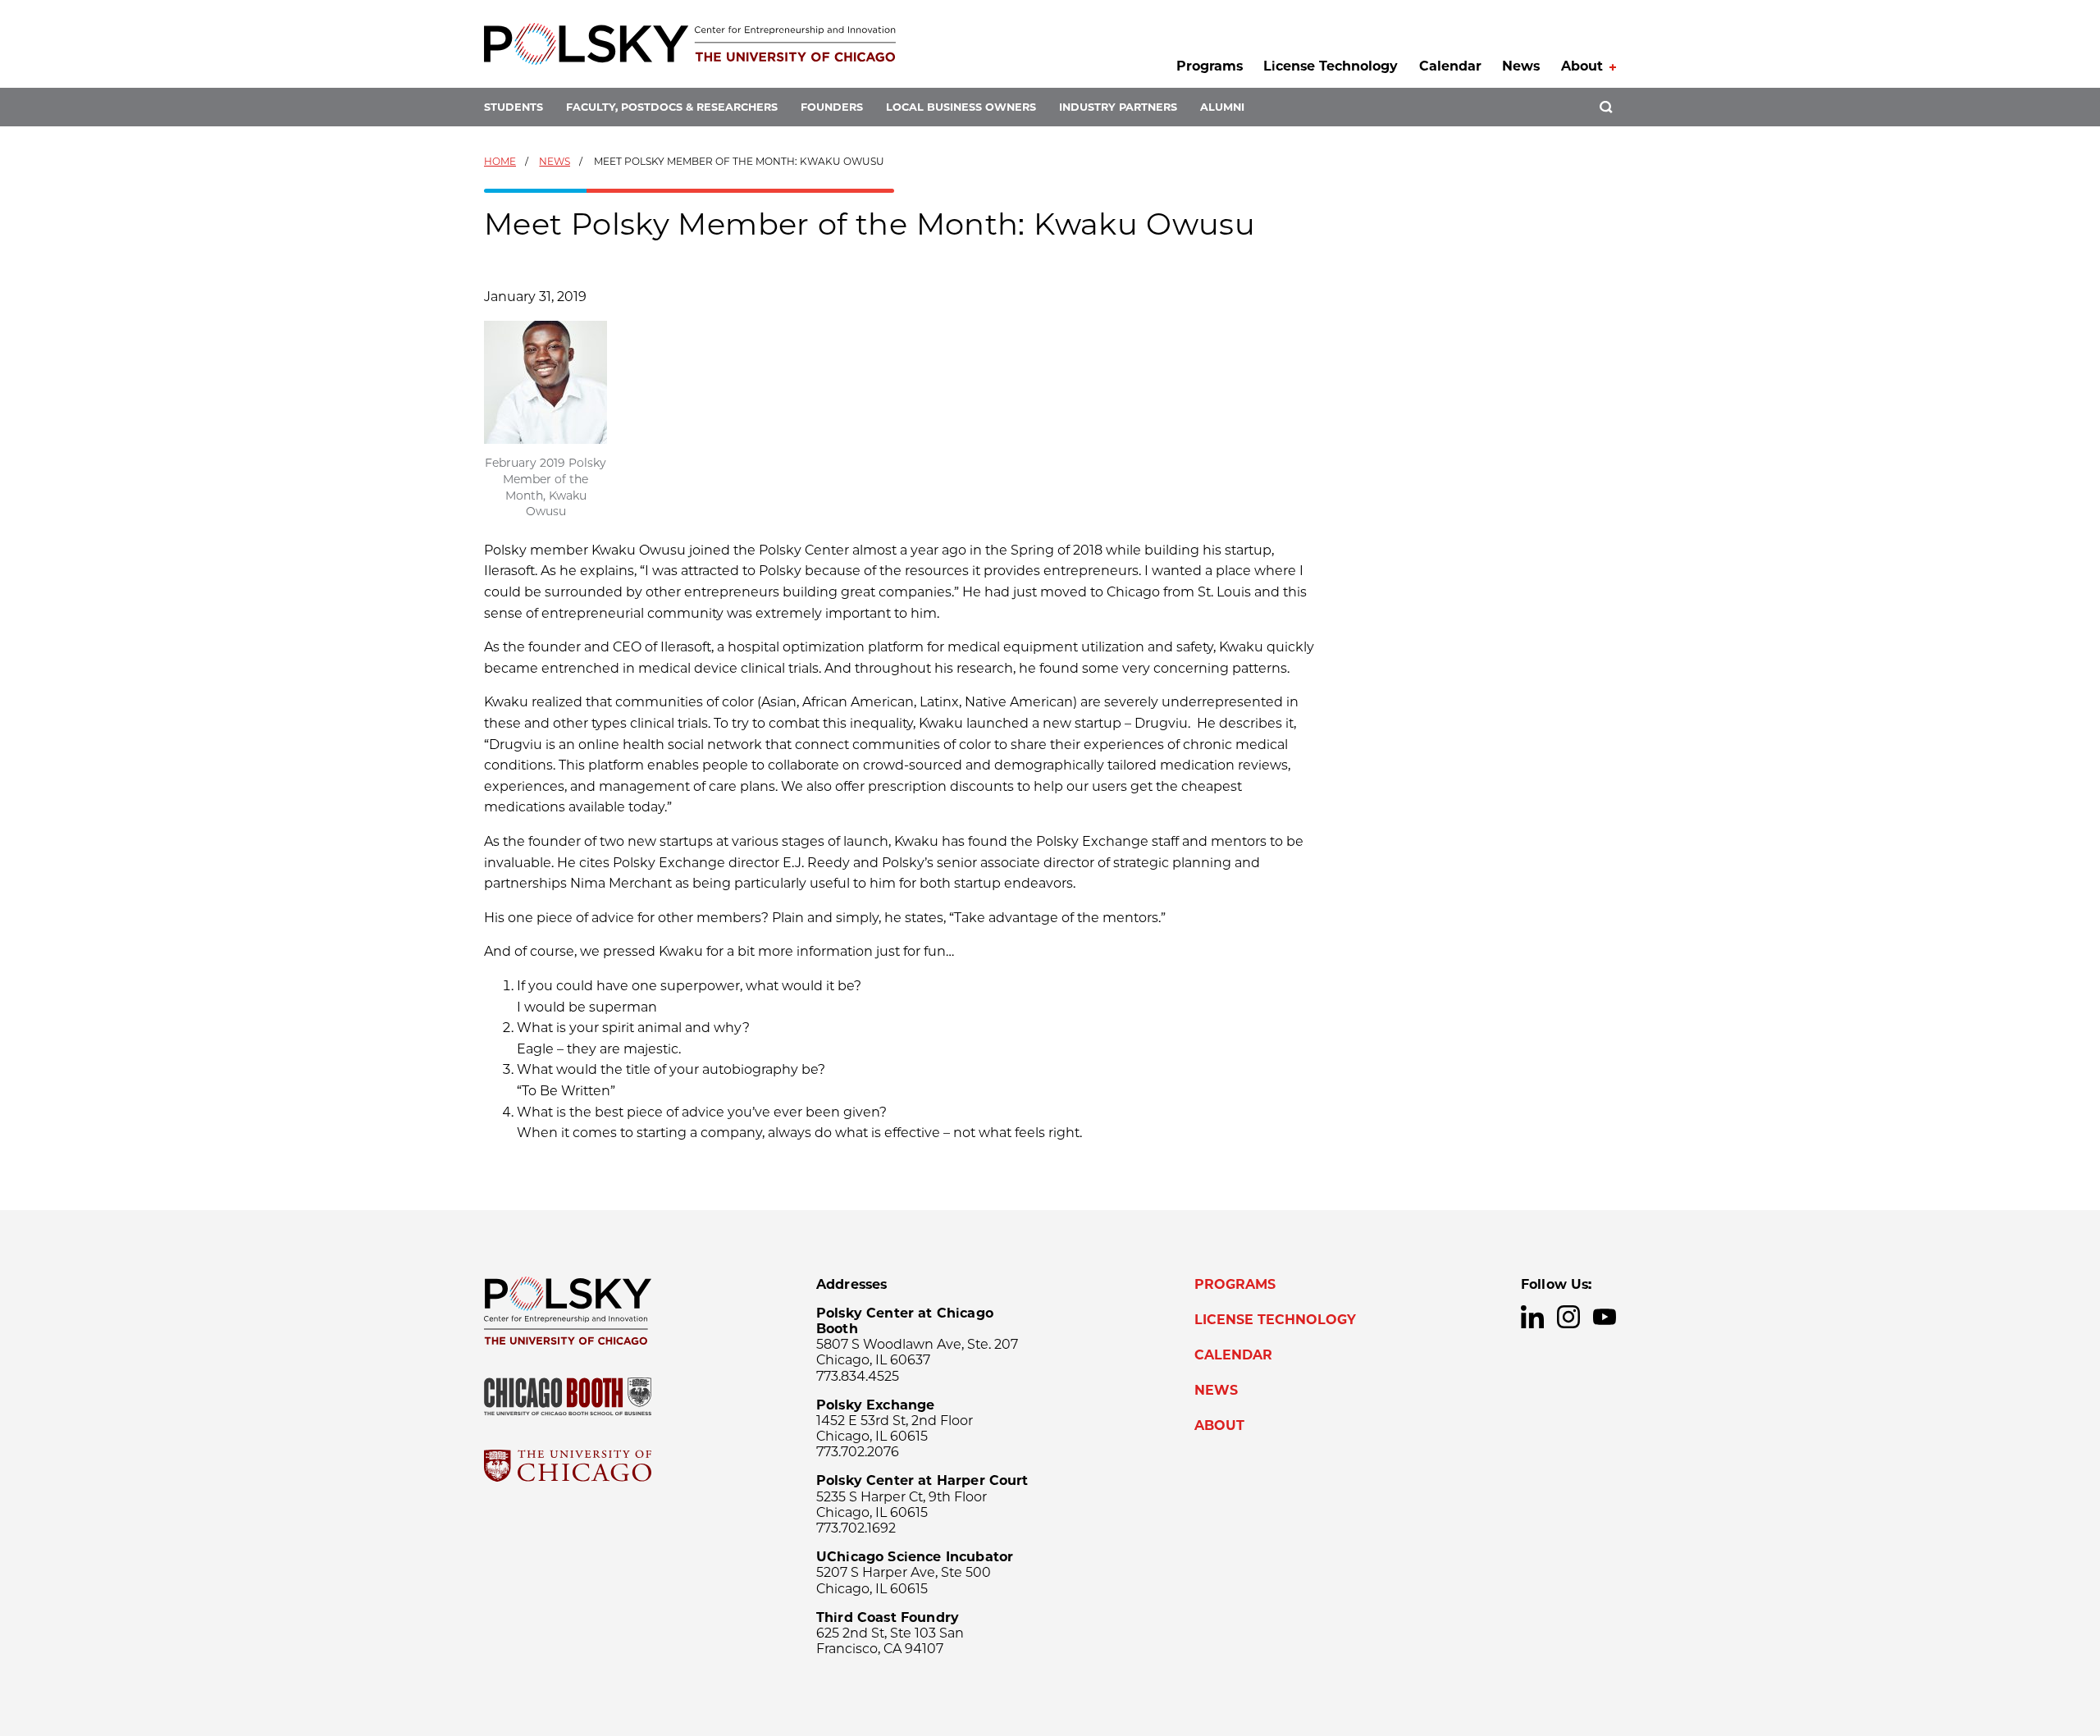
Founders (832, 107)
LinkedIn (1532, 1317)
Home (500, 161)
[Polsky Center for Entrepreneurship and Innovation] (690, 44)
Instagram (1568, 1317)
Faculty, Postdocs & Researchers (672, 107)
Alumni (1222, 107)
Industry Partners (1118, 107)
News (1521, 66)
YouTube (1605, 1317)
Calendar (1450, 66)
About (1582, 66)
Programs (1210, 66)
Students (514, 107)
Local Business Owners (961, 107)
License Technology (1331, 66)
